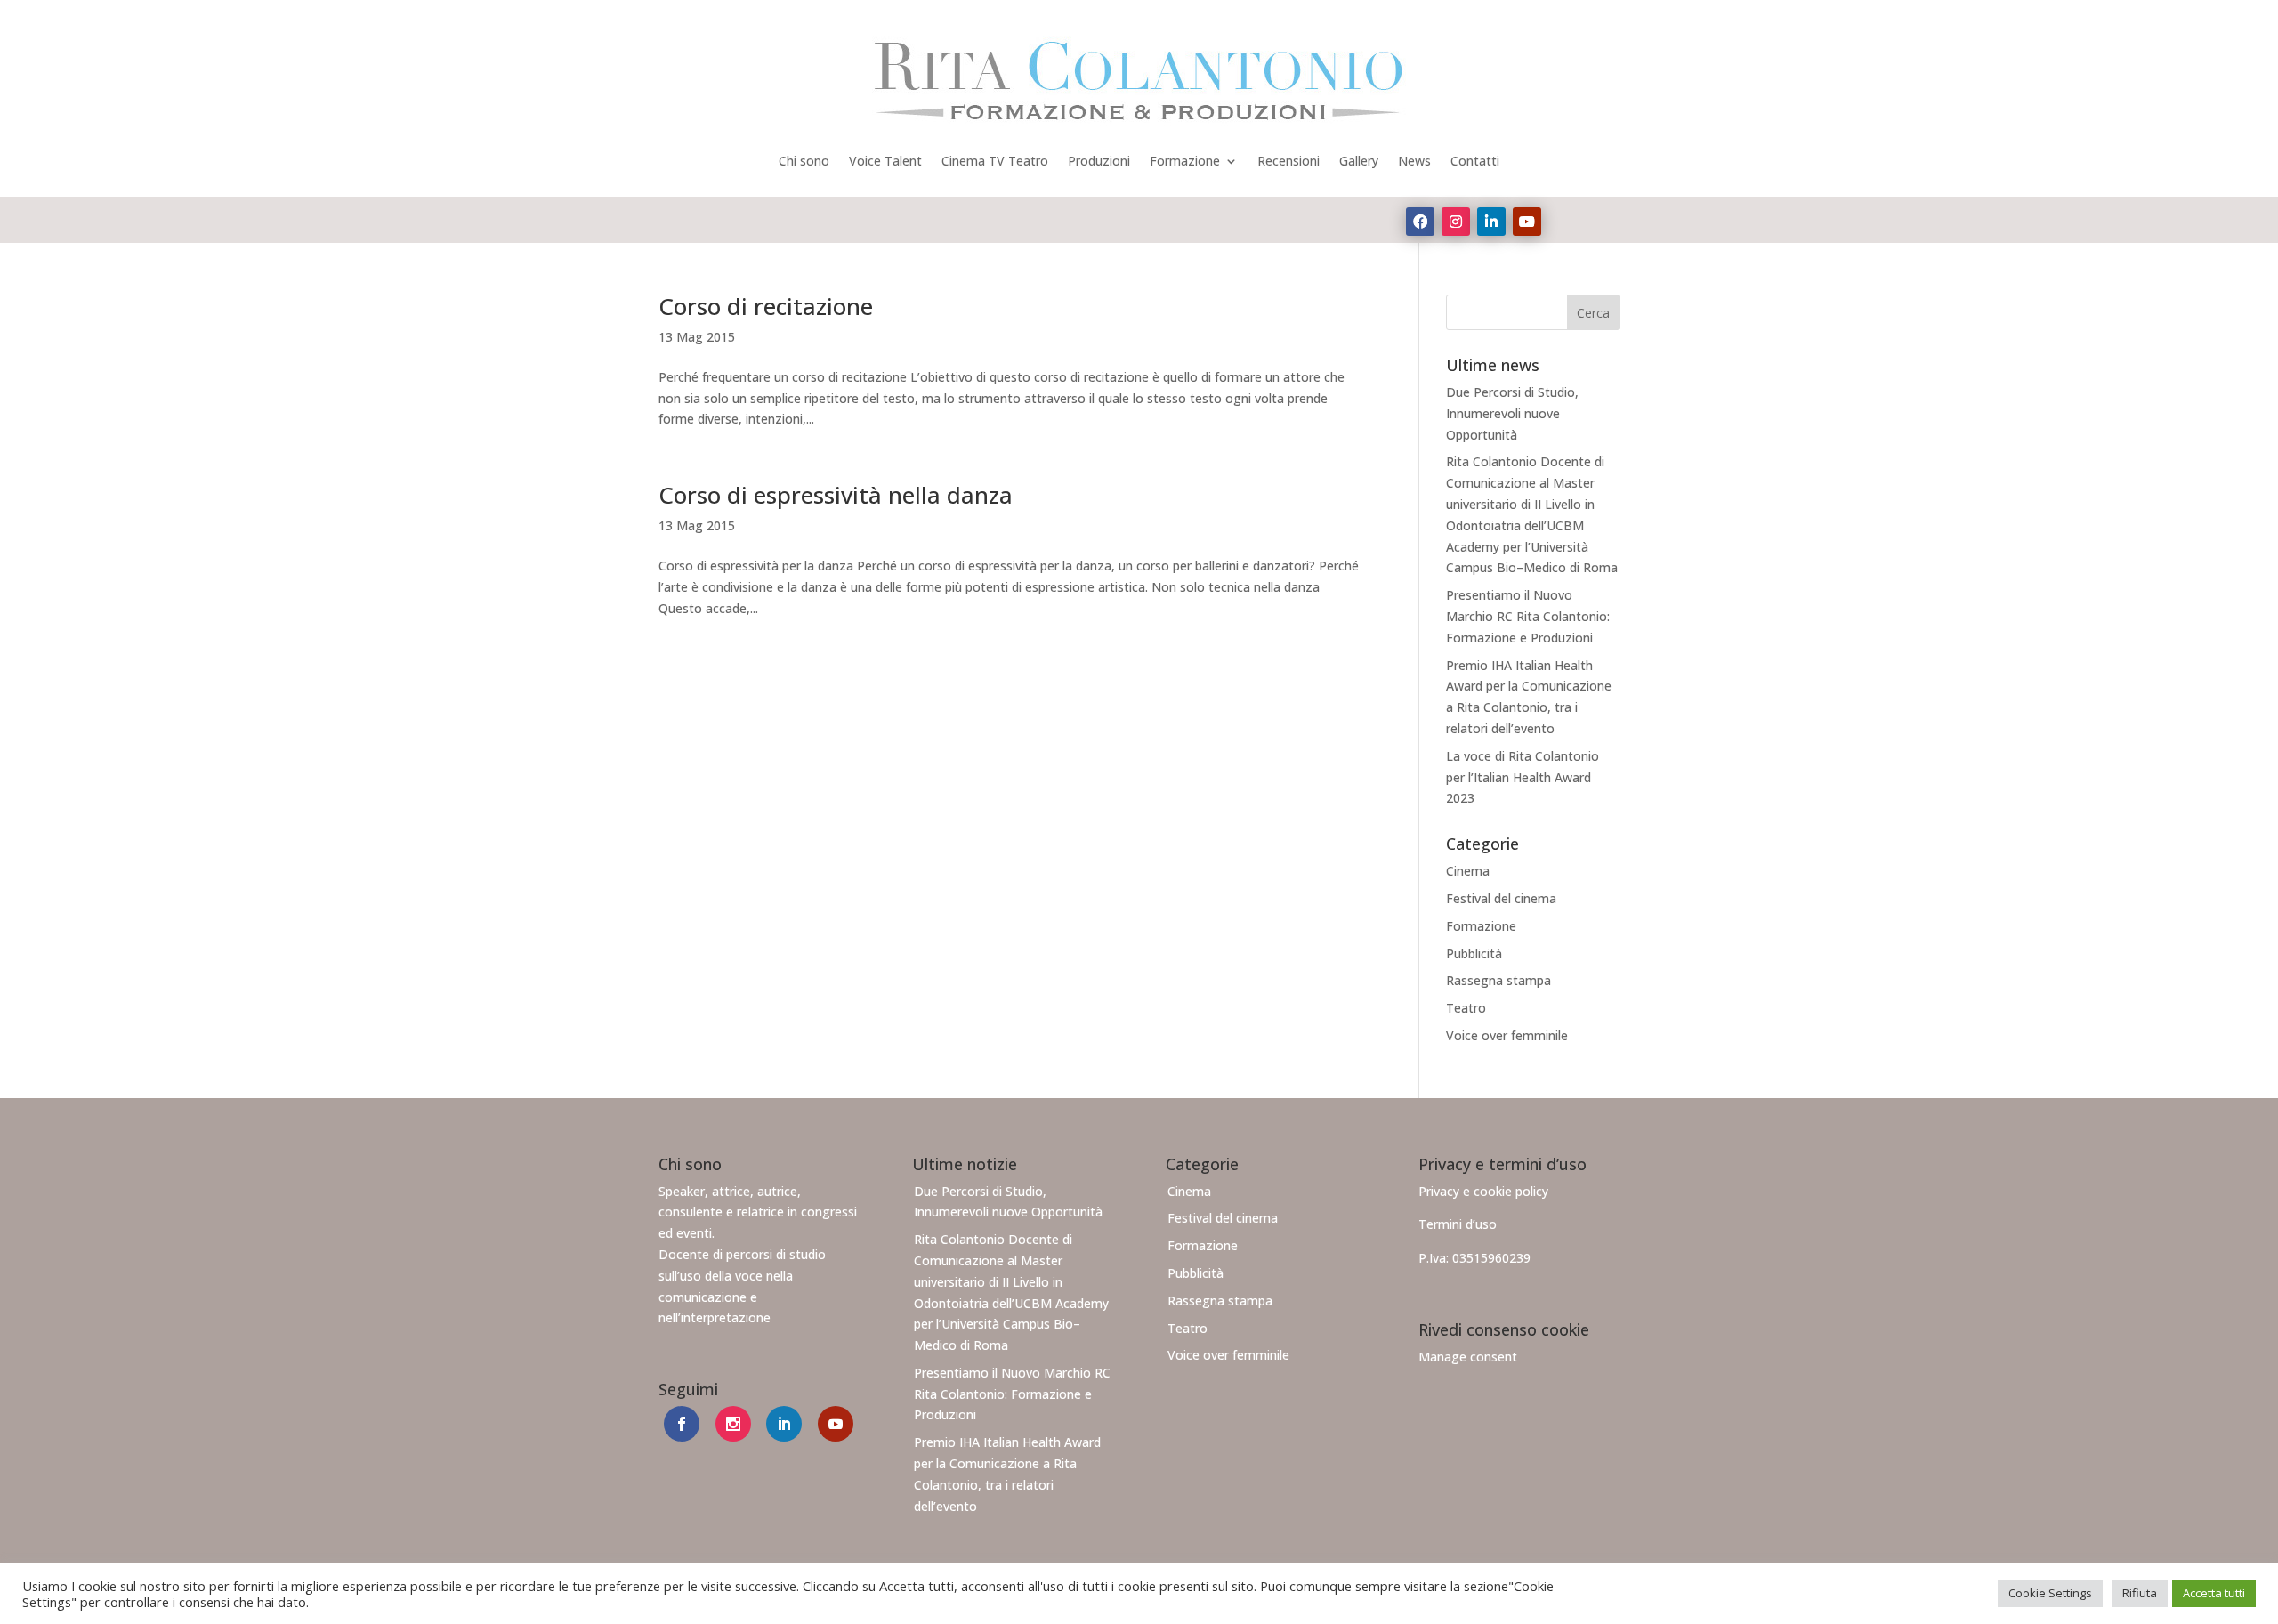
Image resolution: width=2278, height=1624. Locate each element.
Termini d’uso (1458, 1224)
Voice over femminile (1507, 1035)
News (1414, 161)
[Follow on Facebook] (1420, 222)
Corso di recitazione (766, 306)
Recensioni (1288, 161)
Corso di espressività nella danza (836, 495)
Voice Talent (885, 161)
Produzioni (1099, 161)
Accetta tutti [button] (2214, 1593)
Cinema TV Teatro (995, 161)
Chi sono (804, 161)
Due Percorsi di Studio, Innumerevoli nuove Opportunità (1512, 413)
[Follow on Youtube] (1527, 222)
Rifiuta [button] (2140, 1593)
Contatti (1475, 161)
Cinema (1468, 871)
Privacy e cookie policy (1483, 1191)
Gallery (1359, 161)
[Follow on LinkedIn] (1491, 222)
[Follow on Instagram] (1456, 222)
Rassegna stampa (1498, 980)
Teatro (1466, 1008)
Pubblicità (1474, 953)
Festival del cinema (1501, 898)
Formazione (1185, 161)
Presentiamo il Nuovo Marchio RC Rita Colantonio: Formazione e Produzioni (1528, 616)
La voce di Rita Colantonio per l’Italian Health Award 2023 (1523, 777)
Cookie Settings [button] (2050, 1593)
